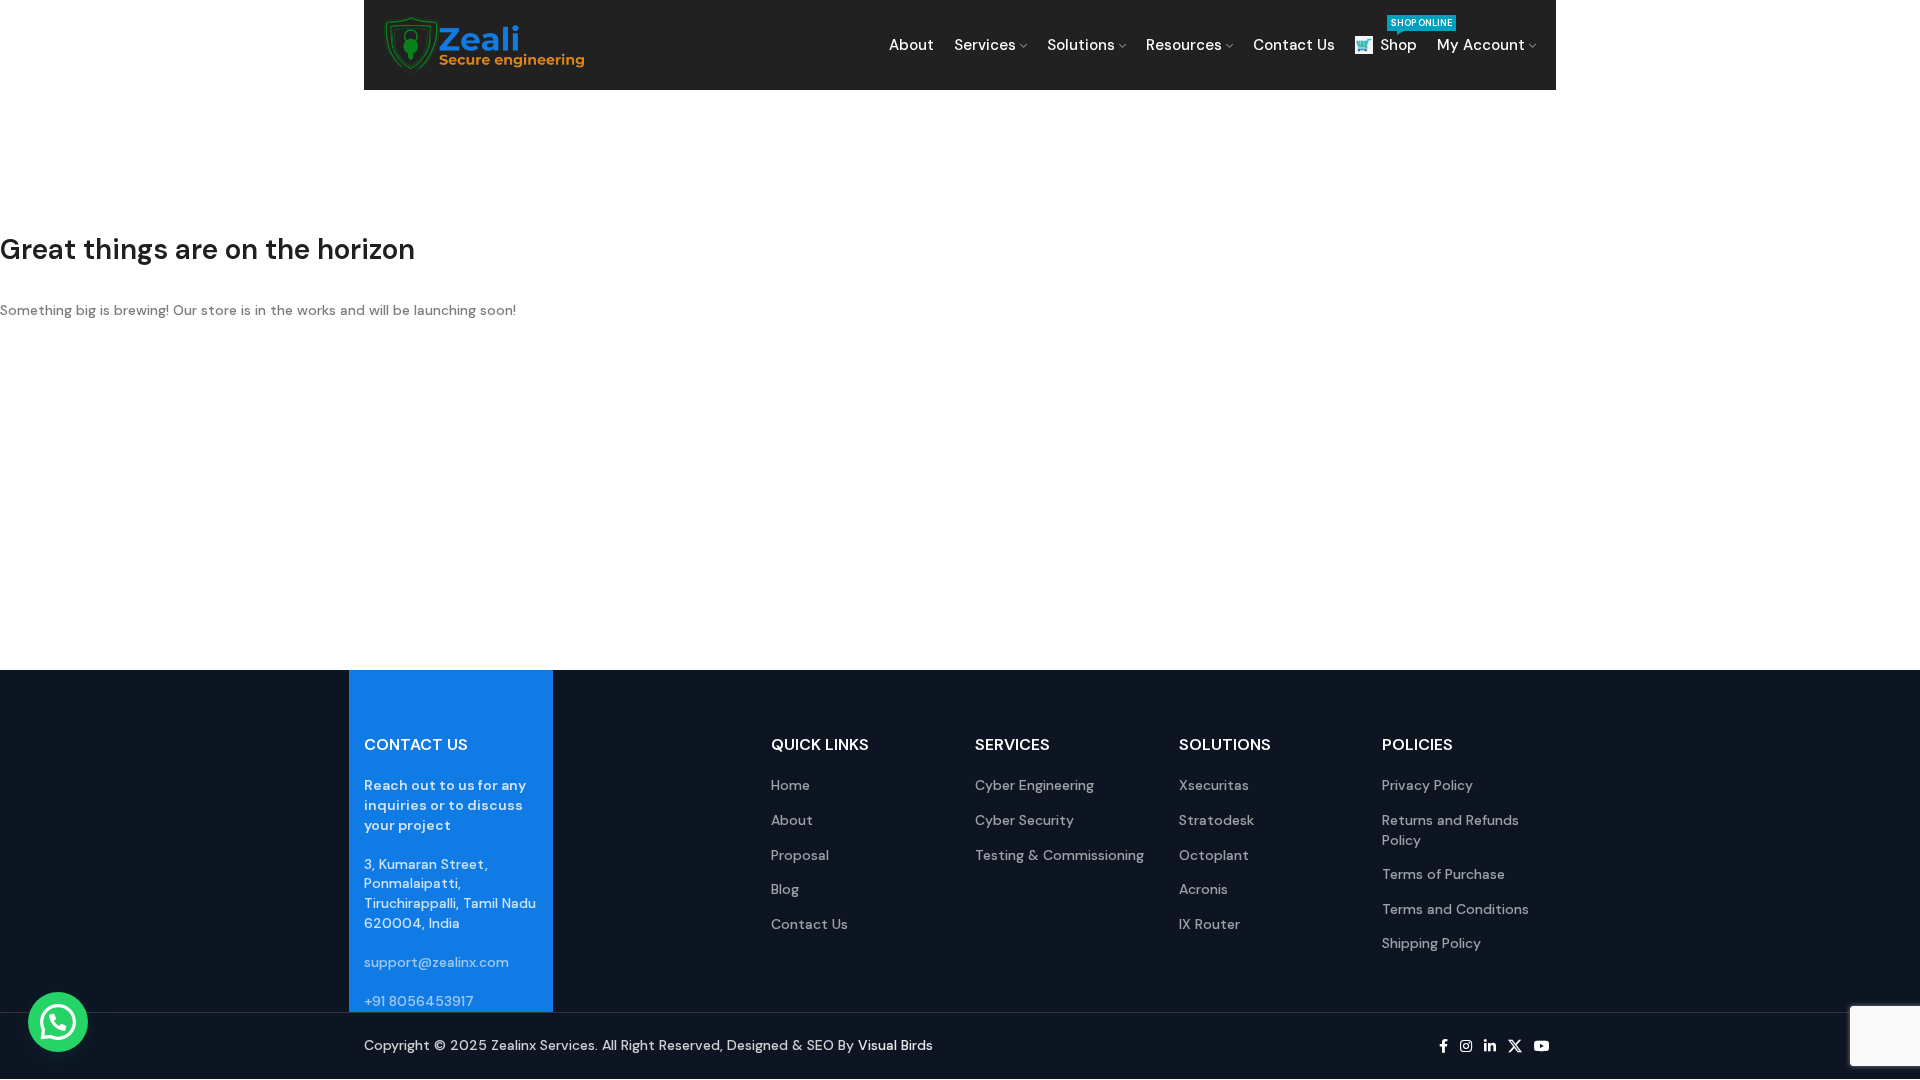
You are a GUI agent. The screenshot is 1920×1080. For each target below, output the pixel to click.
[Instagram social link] (1466, 1046)
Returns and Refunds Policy (1450, 830)
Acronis (1203, 889)
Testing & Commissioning (1059, 855)
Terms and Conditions (1455, 909)
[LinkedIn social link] (1490, 1046)
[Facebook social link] (1443, 1046)
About (792, 820)
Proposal (800, 855)
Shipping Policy (1431, 943)
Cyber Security (1024, 820)
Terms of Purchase (1443, 874)
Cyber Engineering (1034, 785)
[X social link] (1515, 1046)
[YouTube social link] (1542, 1046)
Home (790, 785)
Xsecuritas (1214, 785)
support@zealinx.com (436, 962)
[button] (58, 1022)
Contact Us (809, 924)
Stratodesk (1216, 820)
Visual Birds (895, 1045)
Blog (785, 889)
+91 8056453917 (419, 1001)
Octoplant (1214, 855)
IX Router (1209, 924)
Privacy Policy (1427, 785)
